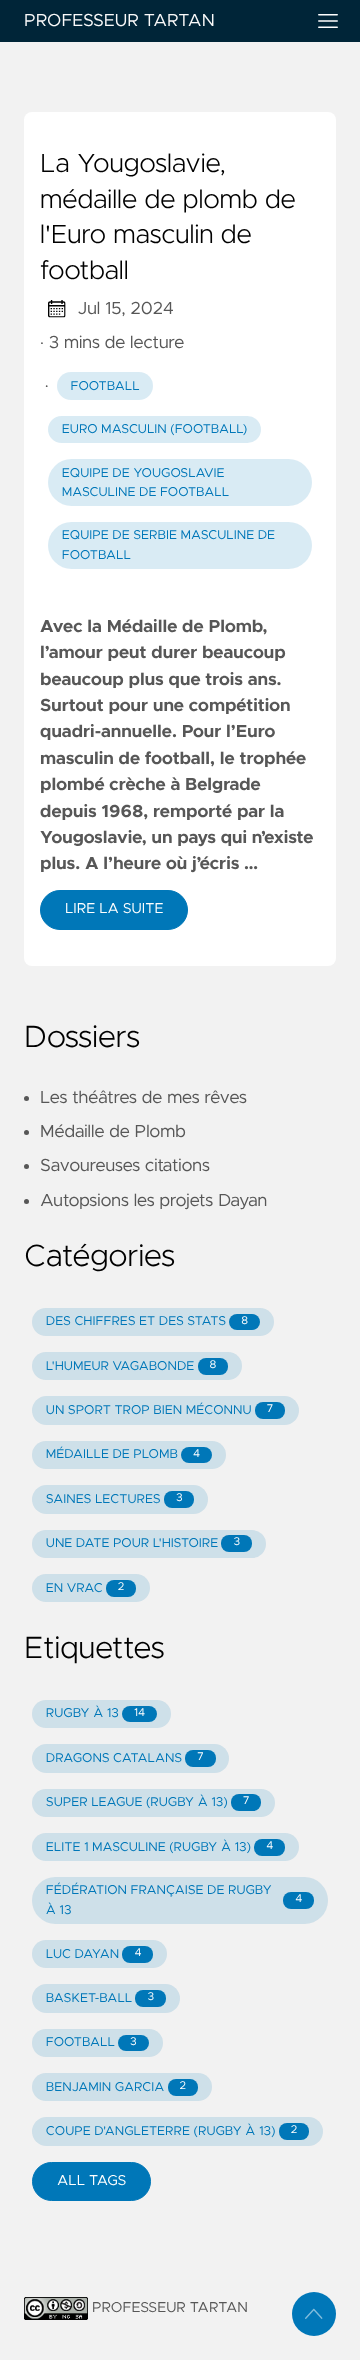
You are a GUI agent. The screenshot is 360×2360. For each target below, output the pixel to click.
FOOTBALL (91, 2042)
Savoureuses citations (125, 1166)
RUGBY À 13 (95, 1713)
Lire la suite (114, 909)
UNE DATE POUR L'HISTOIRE (143, 1543)
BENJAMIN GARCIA (116, 2087)
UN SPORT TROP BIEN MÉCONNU (159, 1410)
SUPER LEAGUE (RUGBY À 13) (148, 1802)
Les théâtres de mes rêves (143, 1098)
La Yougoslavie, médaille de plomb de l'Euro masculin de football (168, 218)
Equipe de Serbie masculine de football (168, 545)
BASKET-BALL (100, 1998)
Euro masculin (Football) (154, 429)
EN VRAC (85, 1588)
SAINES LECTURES (114, 1499)
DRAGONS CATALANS (125, 1758)
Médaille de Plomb (113, 1132)
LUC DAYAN (94, 1954)
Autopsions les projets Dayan (153, 1201)
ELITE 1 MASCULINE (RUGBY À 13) (160, 1847)
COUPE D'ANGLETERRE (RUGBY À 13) (171, 2131)
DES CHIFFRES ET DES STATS (147, 1321)
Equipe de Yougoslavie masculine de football (145, 483)
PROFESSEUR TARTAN (119, 21)
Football (105, 386)
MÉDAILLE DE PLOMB (123, 1454)
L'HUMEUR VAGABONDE (131, 1366)
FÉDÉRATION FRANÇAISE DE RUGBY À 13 (174, 1900)
